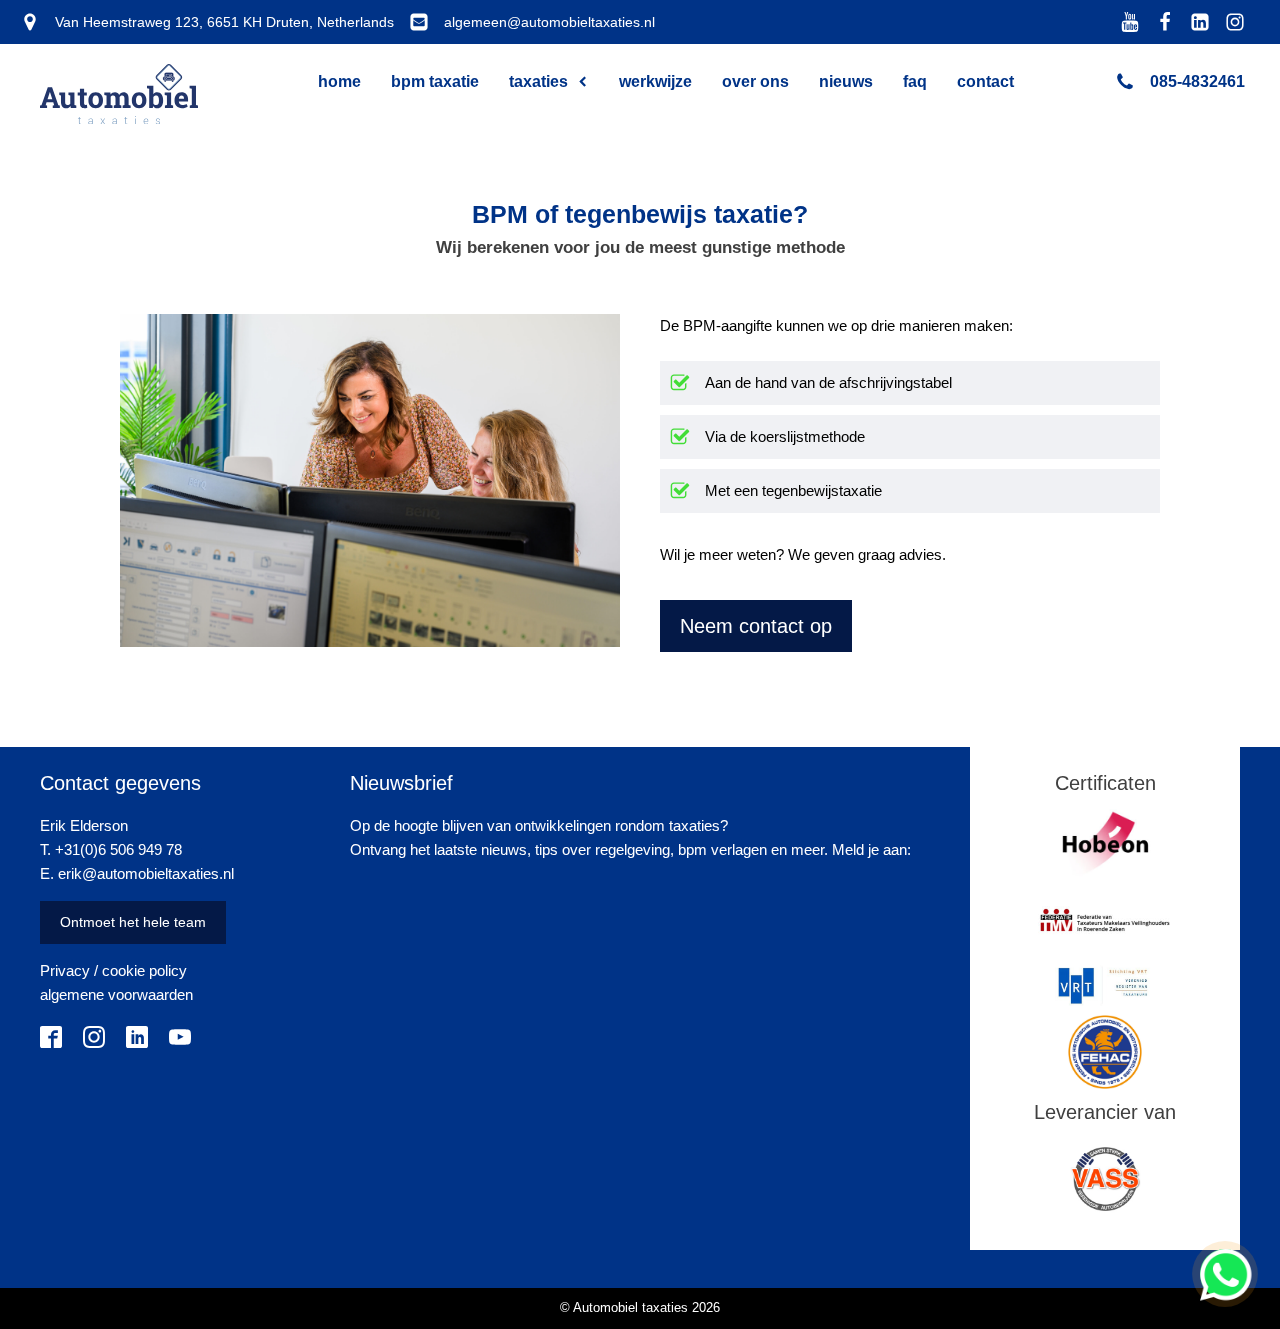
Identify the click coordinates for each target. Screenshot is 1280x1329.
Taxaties (538, 81)
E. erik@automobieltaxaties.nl (137, 873)
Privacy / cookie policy (113, 970)
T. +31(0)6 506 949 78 (111, 849)
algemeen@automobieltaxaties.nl (549, 22)
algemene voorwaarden (116, 994)
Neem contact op (756, 626)
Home (339, 81)
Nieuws (846, 81)
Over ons (755, 81)
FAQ (915, 81)
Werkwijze (655, 81)
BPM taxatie (435, 81)
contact (985, 81)
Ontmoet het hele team (133, 922)
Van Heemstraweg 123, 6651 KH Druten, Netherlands (224, 22)
